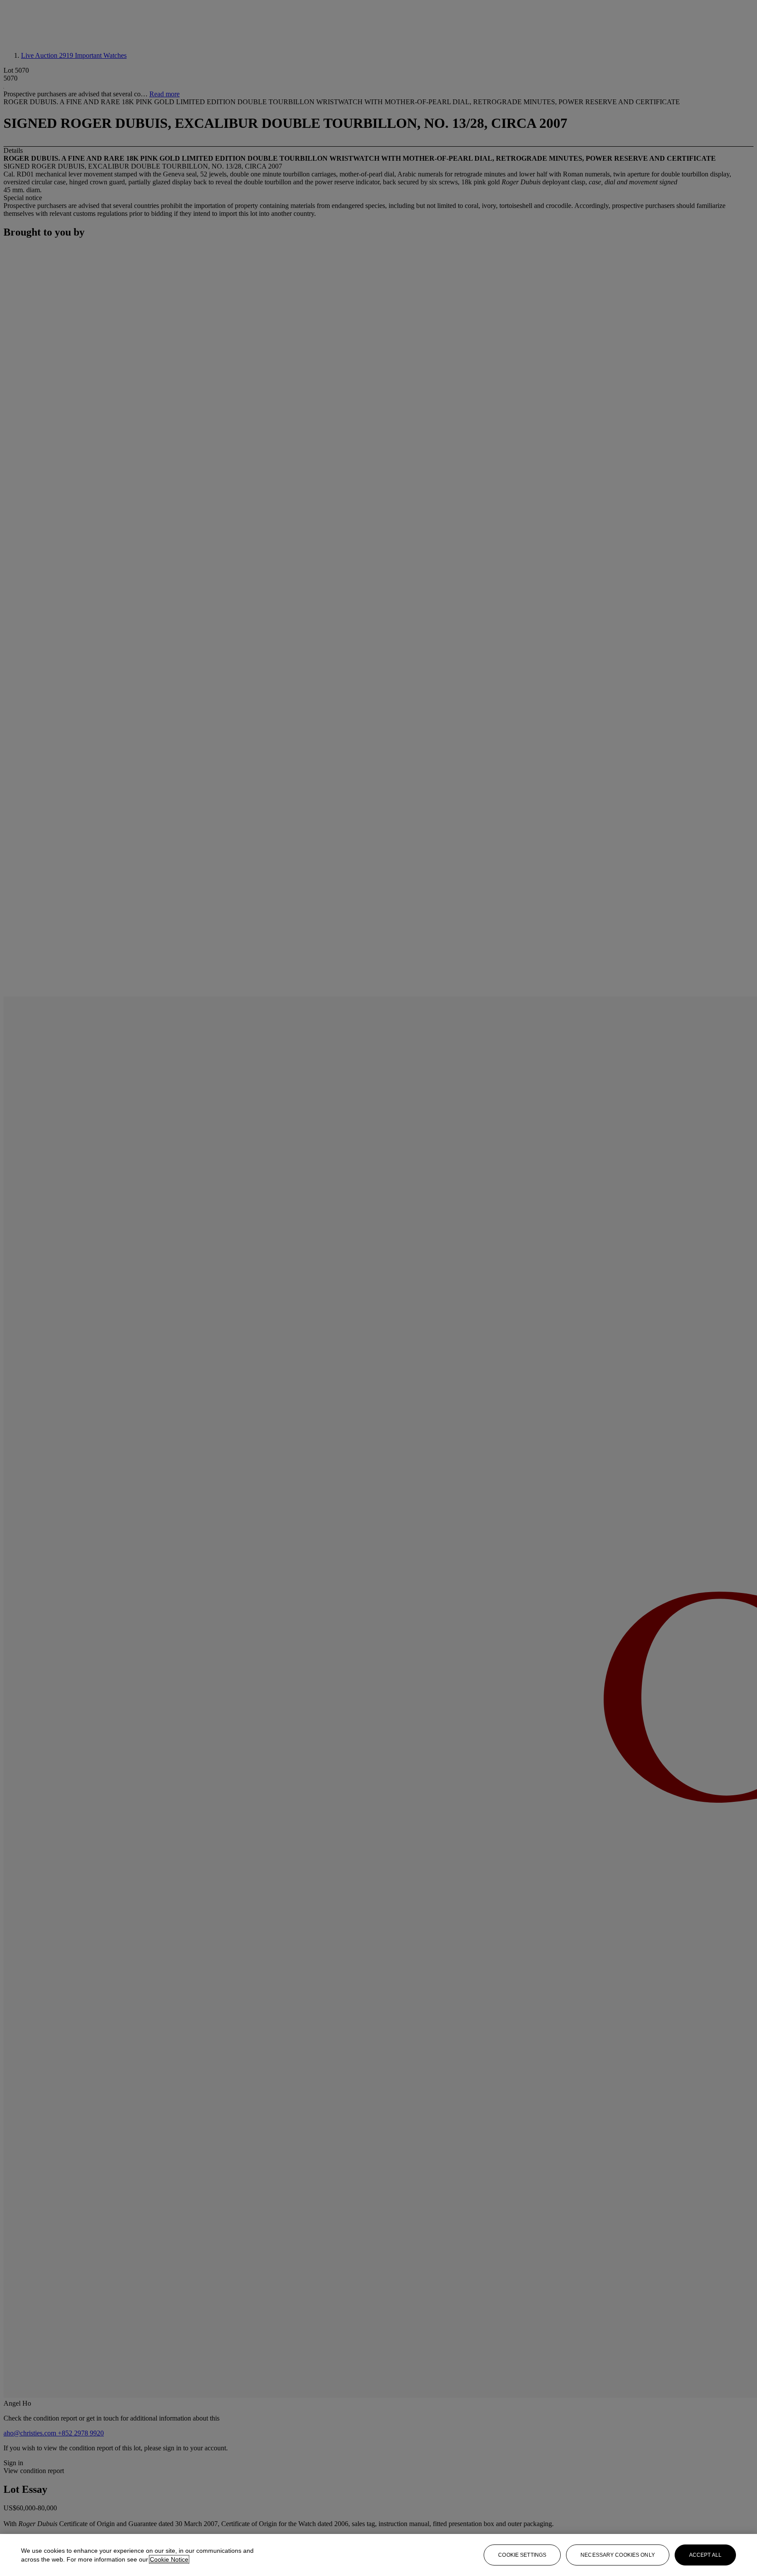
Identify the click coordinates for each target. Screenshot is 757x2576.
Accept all (705, 2555)
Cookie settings (522, 2555)
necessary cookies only (618, 2555)
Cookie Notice (169, 2559)
